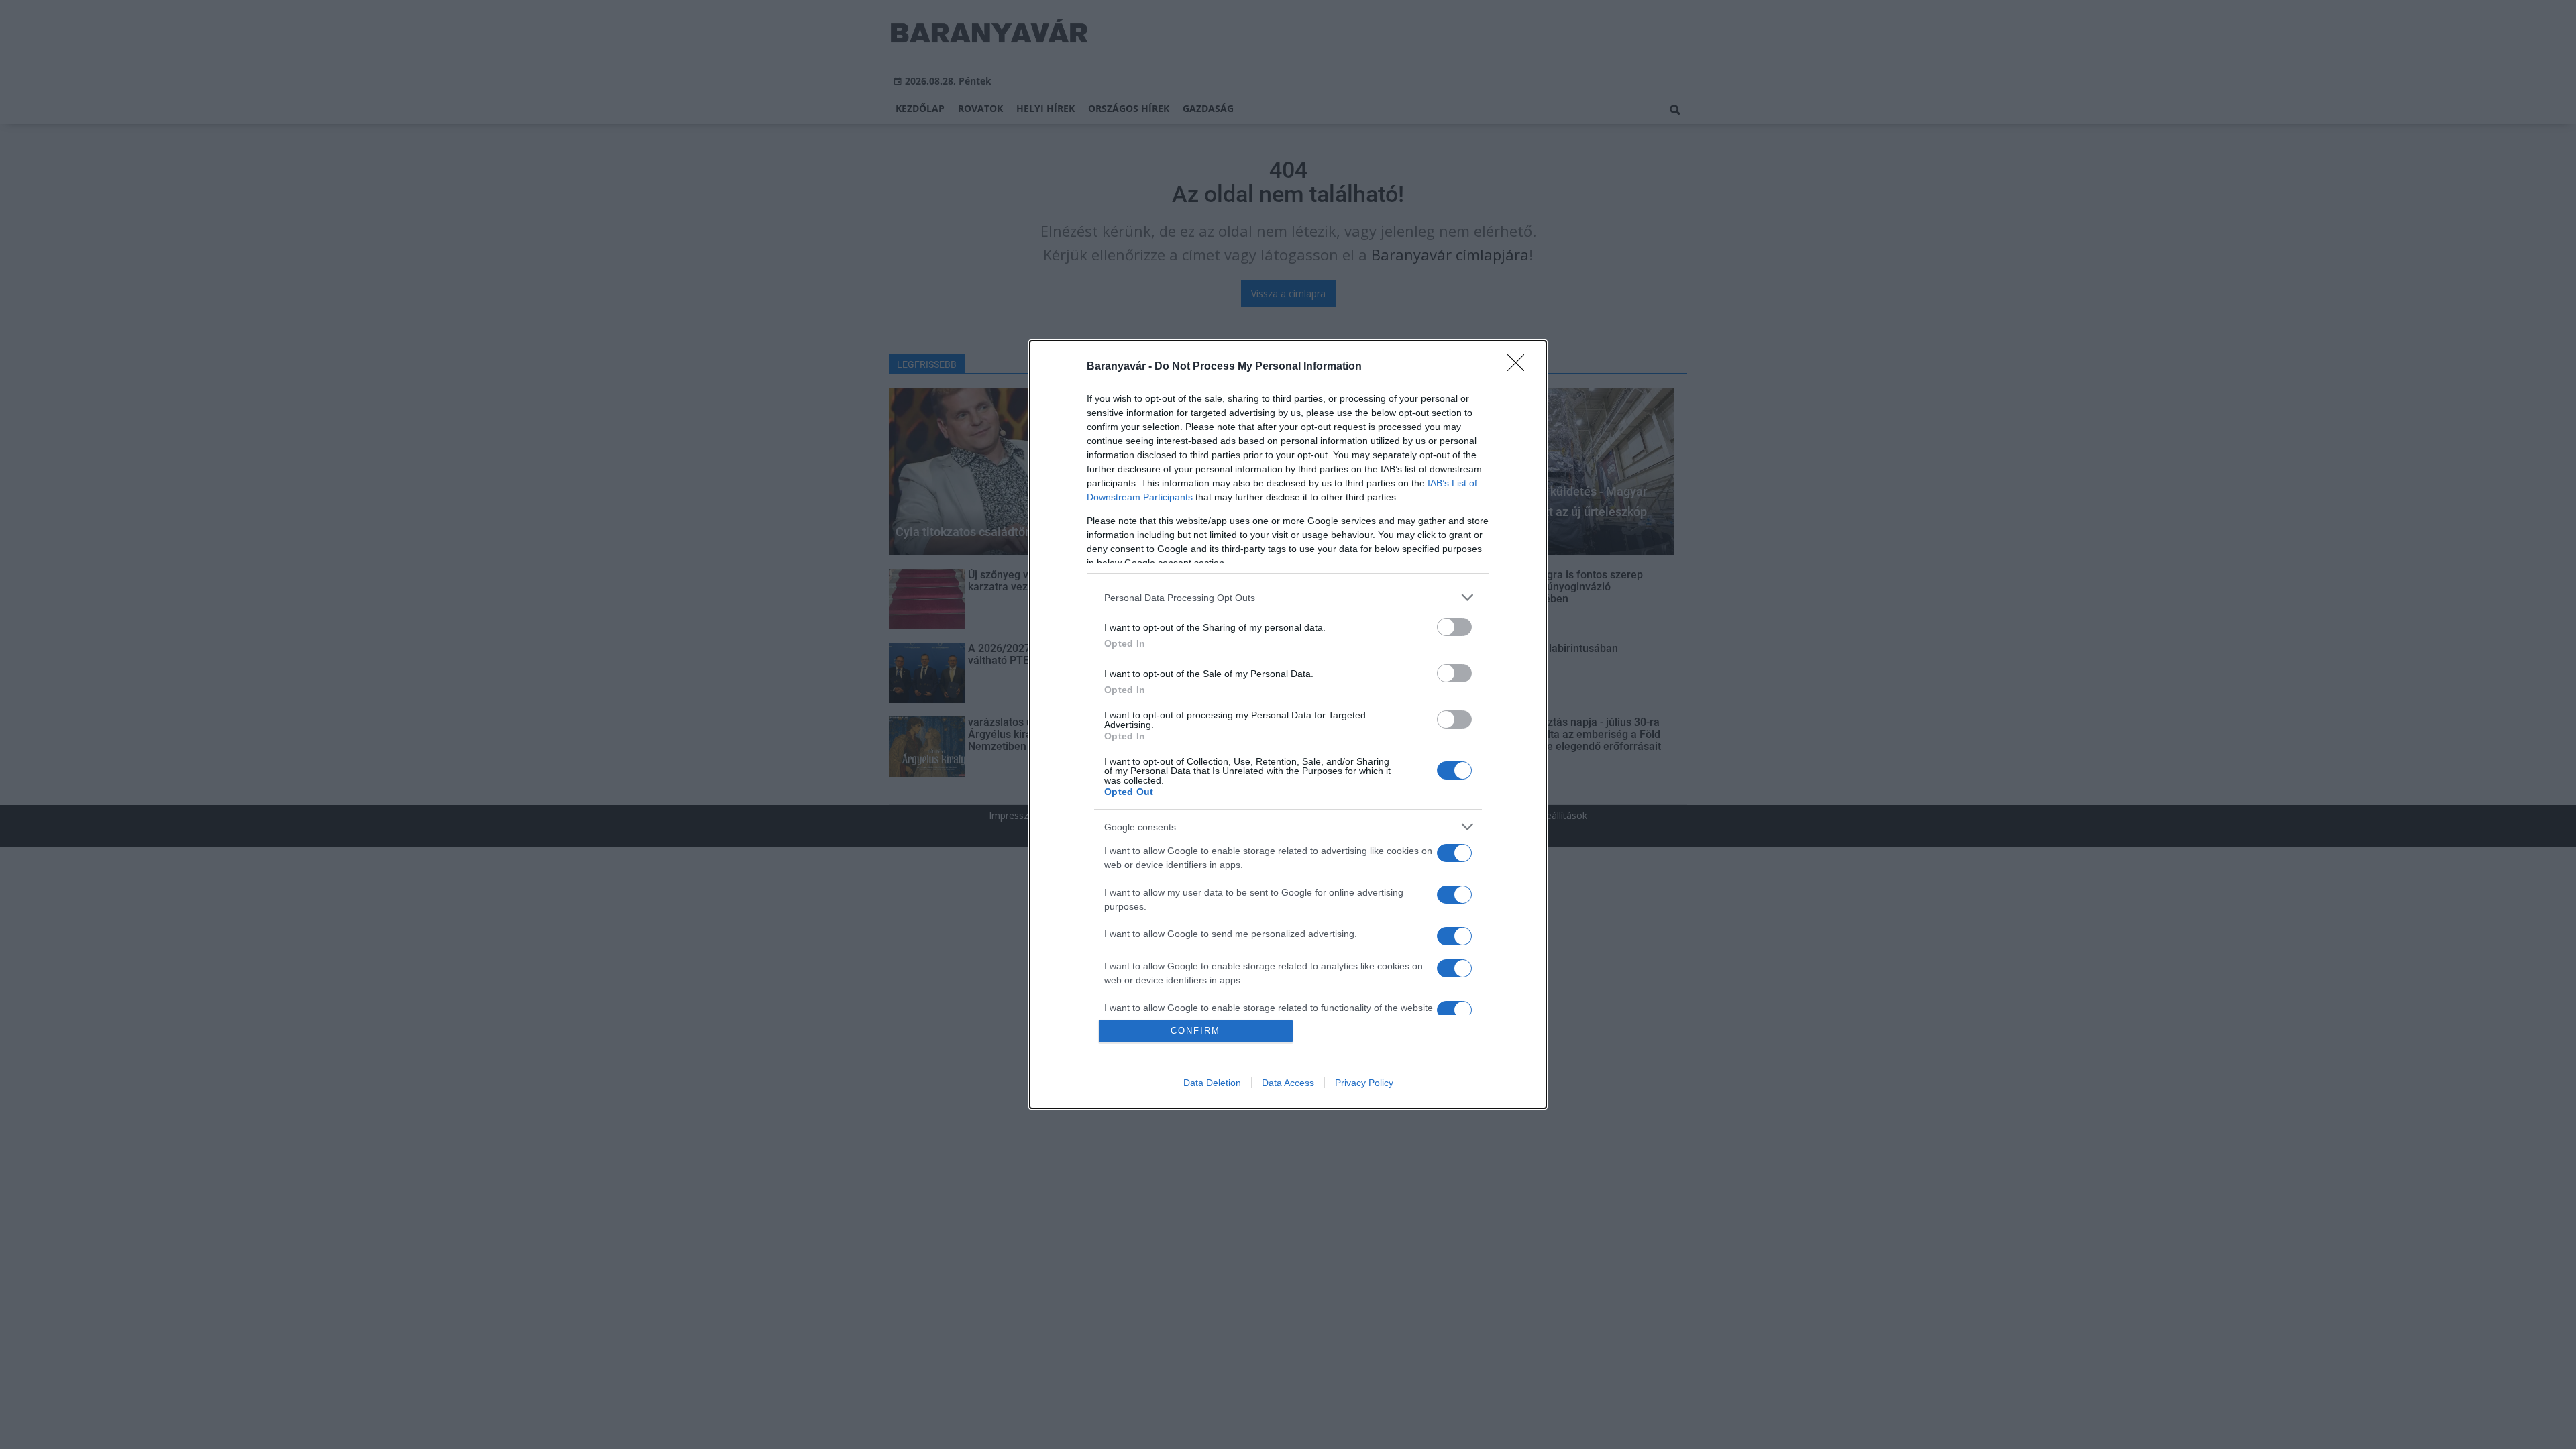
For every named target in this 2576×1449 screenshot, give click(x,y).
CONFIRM (1195, 1031)
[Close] (1520, 367)
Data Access (1288, 1083)
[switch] (1454, 627)
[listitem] (1288, 597)
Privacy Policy (1364, 1083)
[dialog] (1288, 724)
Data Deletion (1212, 1083)
